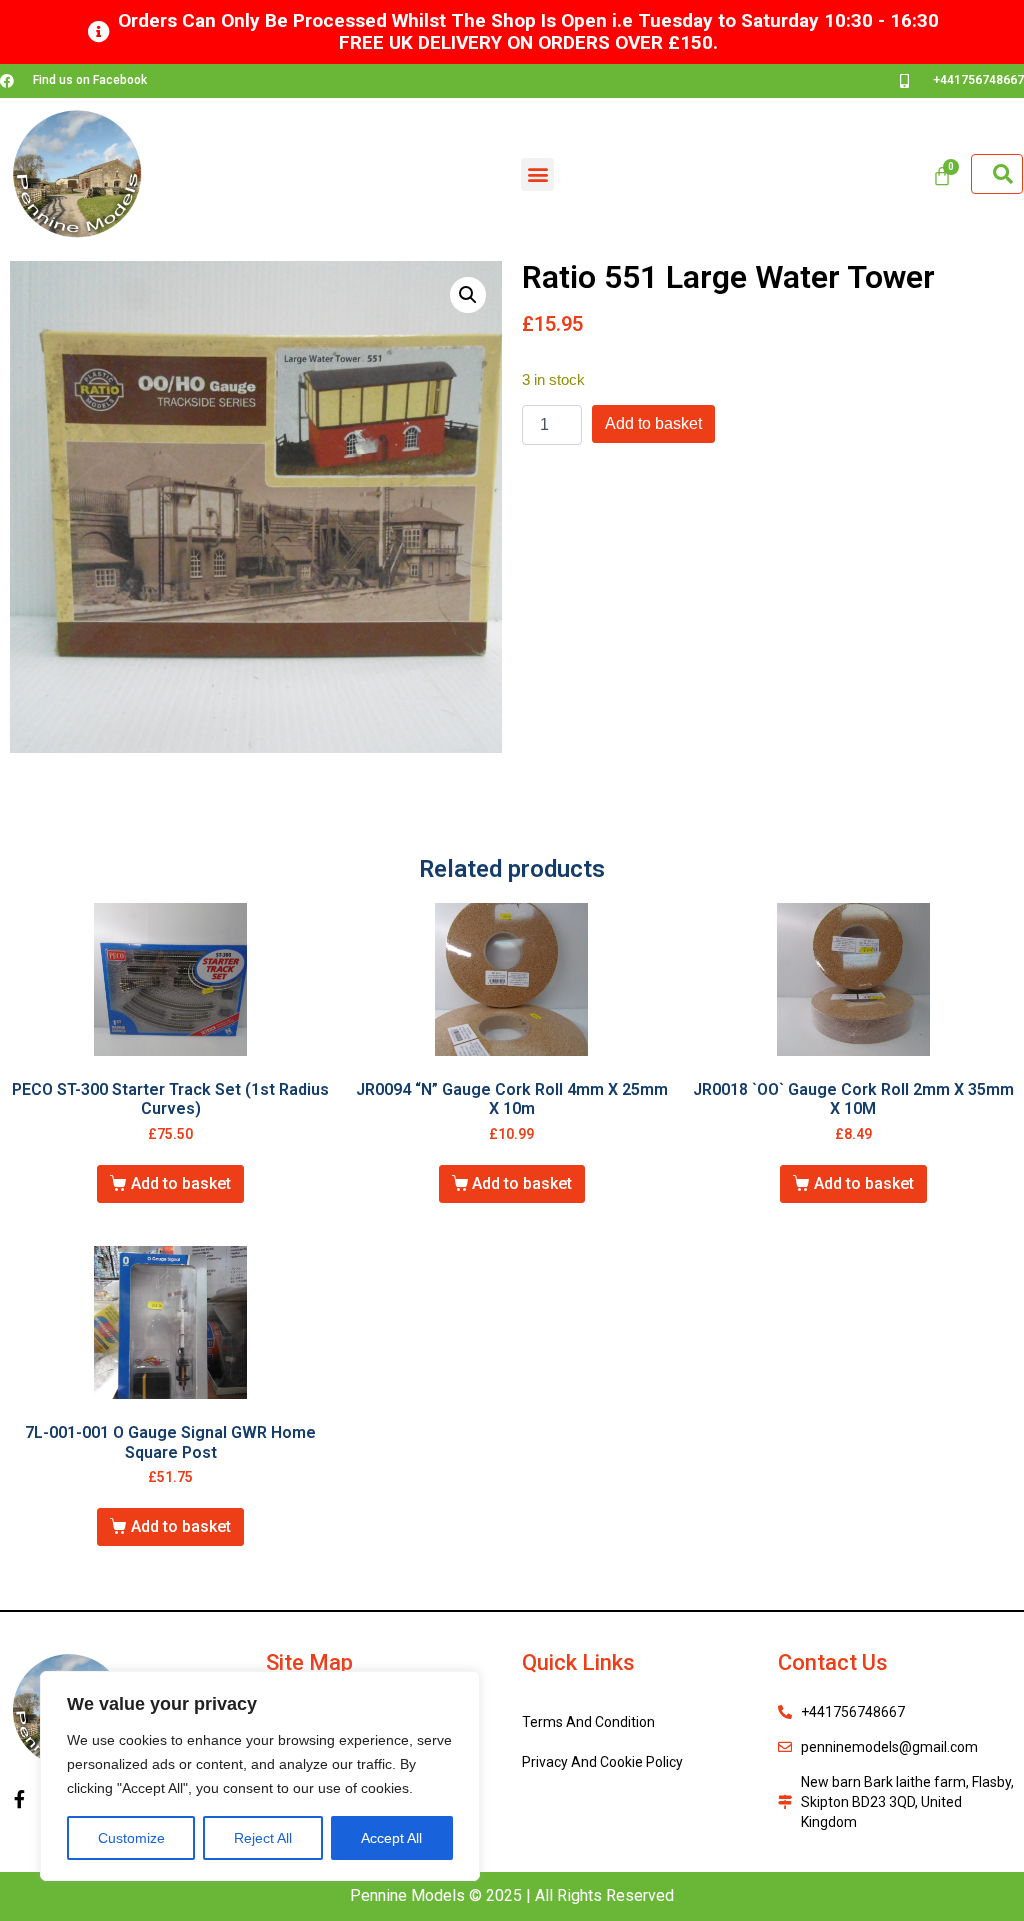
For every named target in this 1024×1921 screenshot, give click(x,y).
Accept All (391, 1838)
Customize (131, 1838)
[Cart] (942, 176)
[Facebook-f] (19, 1799)
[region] (260, 1776)
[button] (537, 174)
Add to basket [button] (181, 1183)
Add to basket (653, 423)
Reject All (263, 1838)
